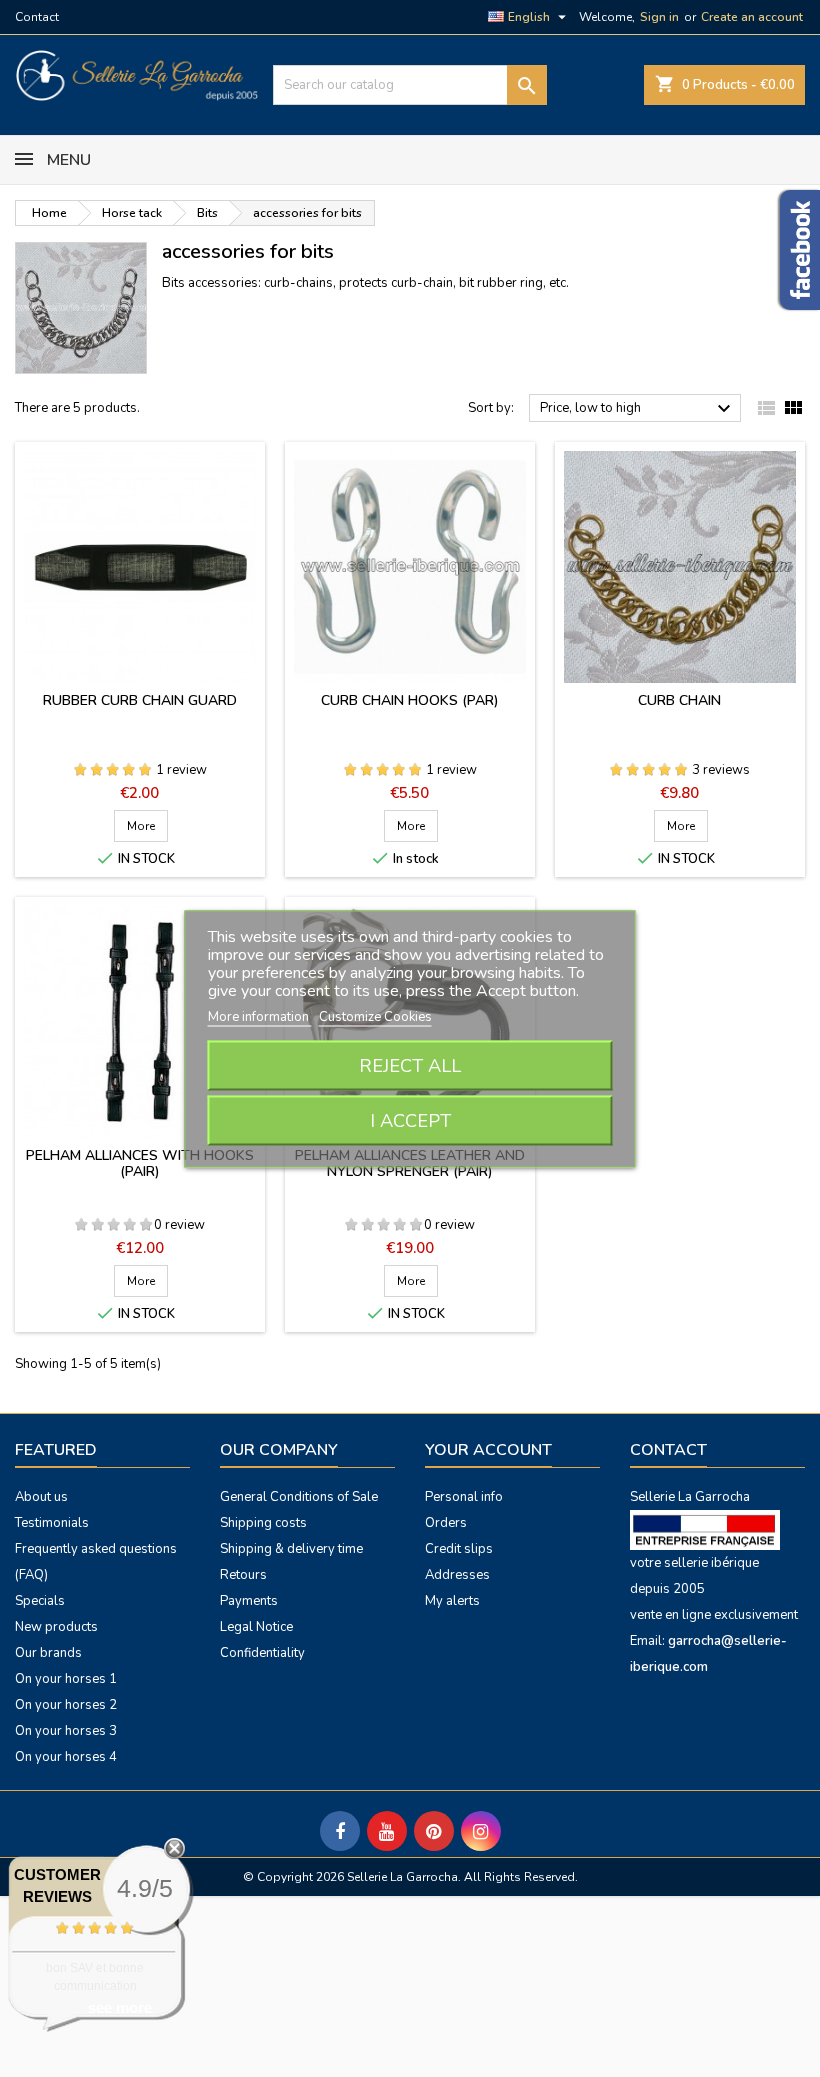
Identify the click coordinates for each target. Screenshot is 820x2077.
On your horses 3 (66, 1731)
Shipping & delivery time (291, 1549)
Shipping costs (263, 1523)
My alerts (452, 1601)
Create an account (752, 17)
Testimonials (52, 1523)
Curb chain (679, 700)
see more (120, 2007)
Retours (243, 1575)
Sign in (659, 17)
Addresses (457, 1575)
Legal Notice (256, 1627)
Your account (488, 1450)
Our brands (48, 1653)
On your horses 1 (66, 1679)
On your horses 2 (66, 1705)
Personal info (464, 1497)
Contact (37, 17)
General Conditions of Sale (299, 1497)
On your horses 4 (66, 1757)
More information (260, 1016)
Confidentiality (262, 1653)
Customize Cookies (375, 1016)
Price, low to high (638, 409)
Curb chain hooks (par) (410, 700)
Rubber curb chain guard (140, 700)
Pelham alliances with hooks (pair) (140, 1163)
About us (41, 1497)
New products (56, 1627)
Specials (40, 1601)
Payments (249, 1601)
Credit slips (459, 1549)
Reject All (410, 1065)
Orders (446, 1523)
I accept (410, 1120)
